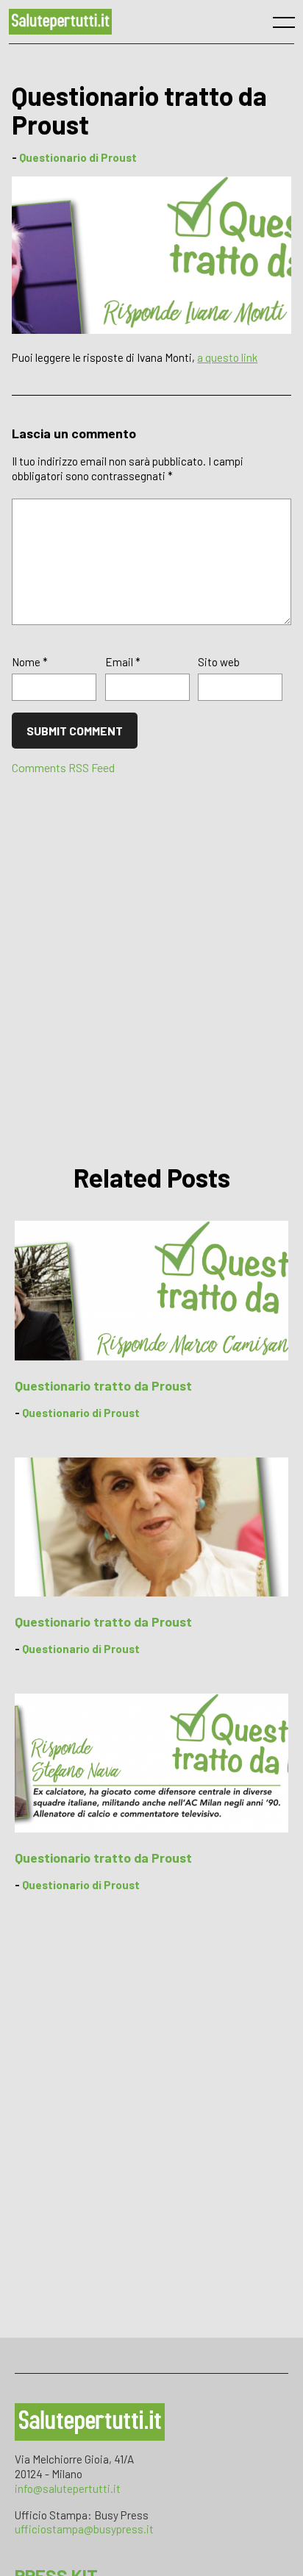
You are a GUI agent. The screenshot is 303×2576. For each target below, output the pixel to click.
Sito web (219, 662)
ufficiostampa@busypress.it (84, 2529)
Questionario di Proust (78, 157)
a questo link (227, 357)
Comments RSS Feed (63, 767)
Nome (30, 662)
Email (123, 662)
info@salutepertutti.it (68, 2488)
